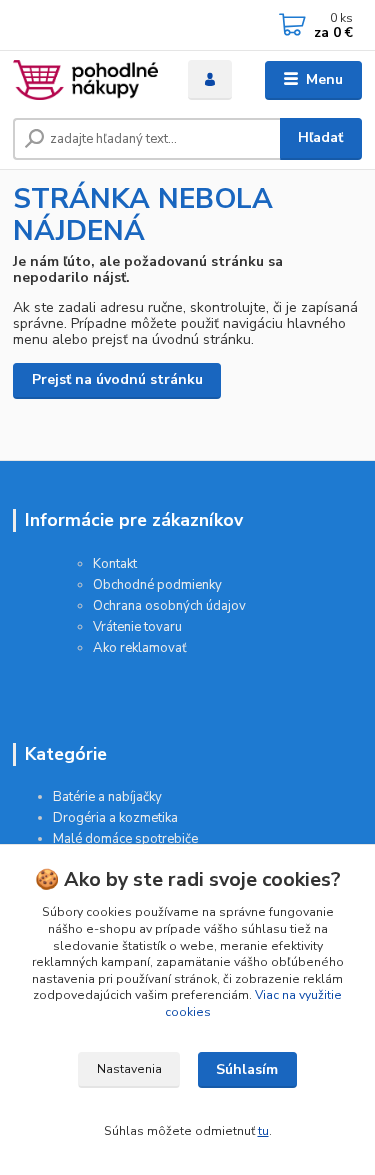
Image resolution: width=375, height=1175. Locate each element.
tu (263, 1131)
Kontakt (115, 564)
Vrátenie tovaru (137, 627)
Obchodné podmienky (157, 585)
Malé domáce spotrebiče (125, 839)
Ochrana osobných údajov (169, 606)
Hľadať (320, 137)
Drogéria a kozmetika (115, 818)
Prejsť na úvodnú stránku (117, 379)
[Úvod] (85, 80)
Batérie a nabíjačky (107, 797)
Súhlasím (247, 1069)
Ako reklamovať (140, 648)
